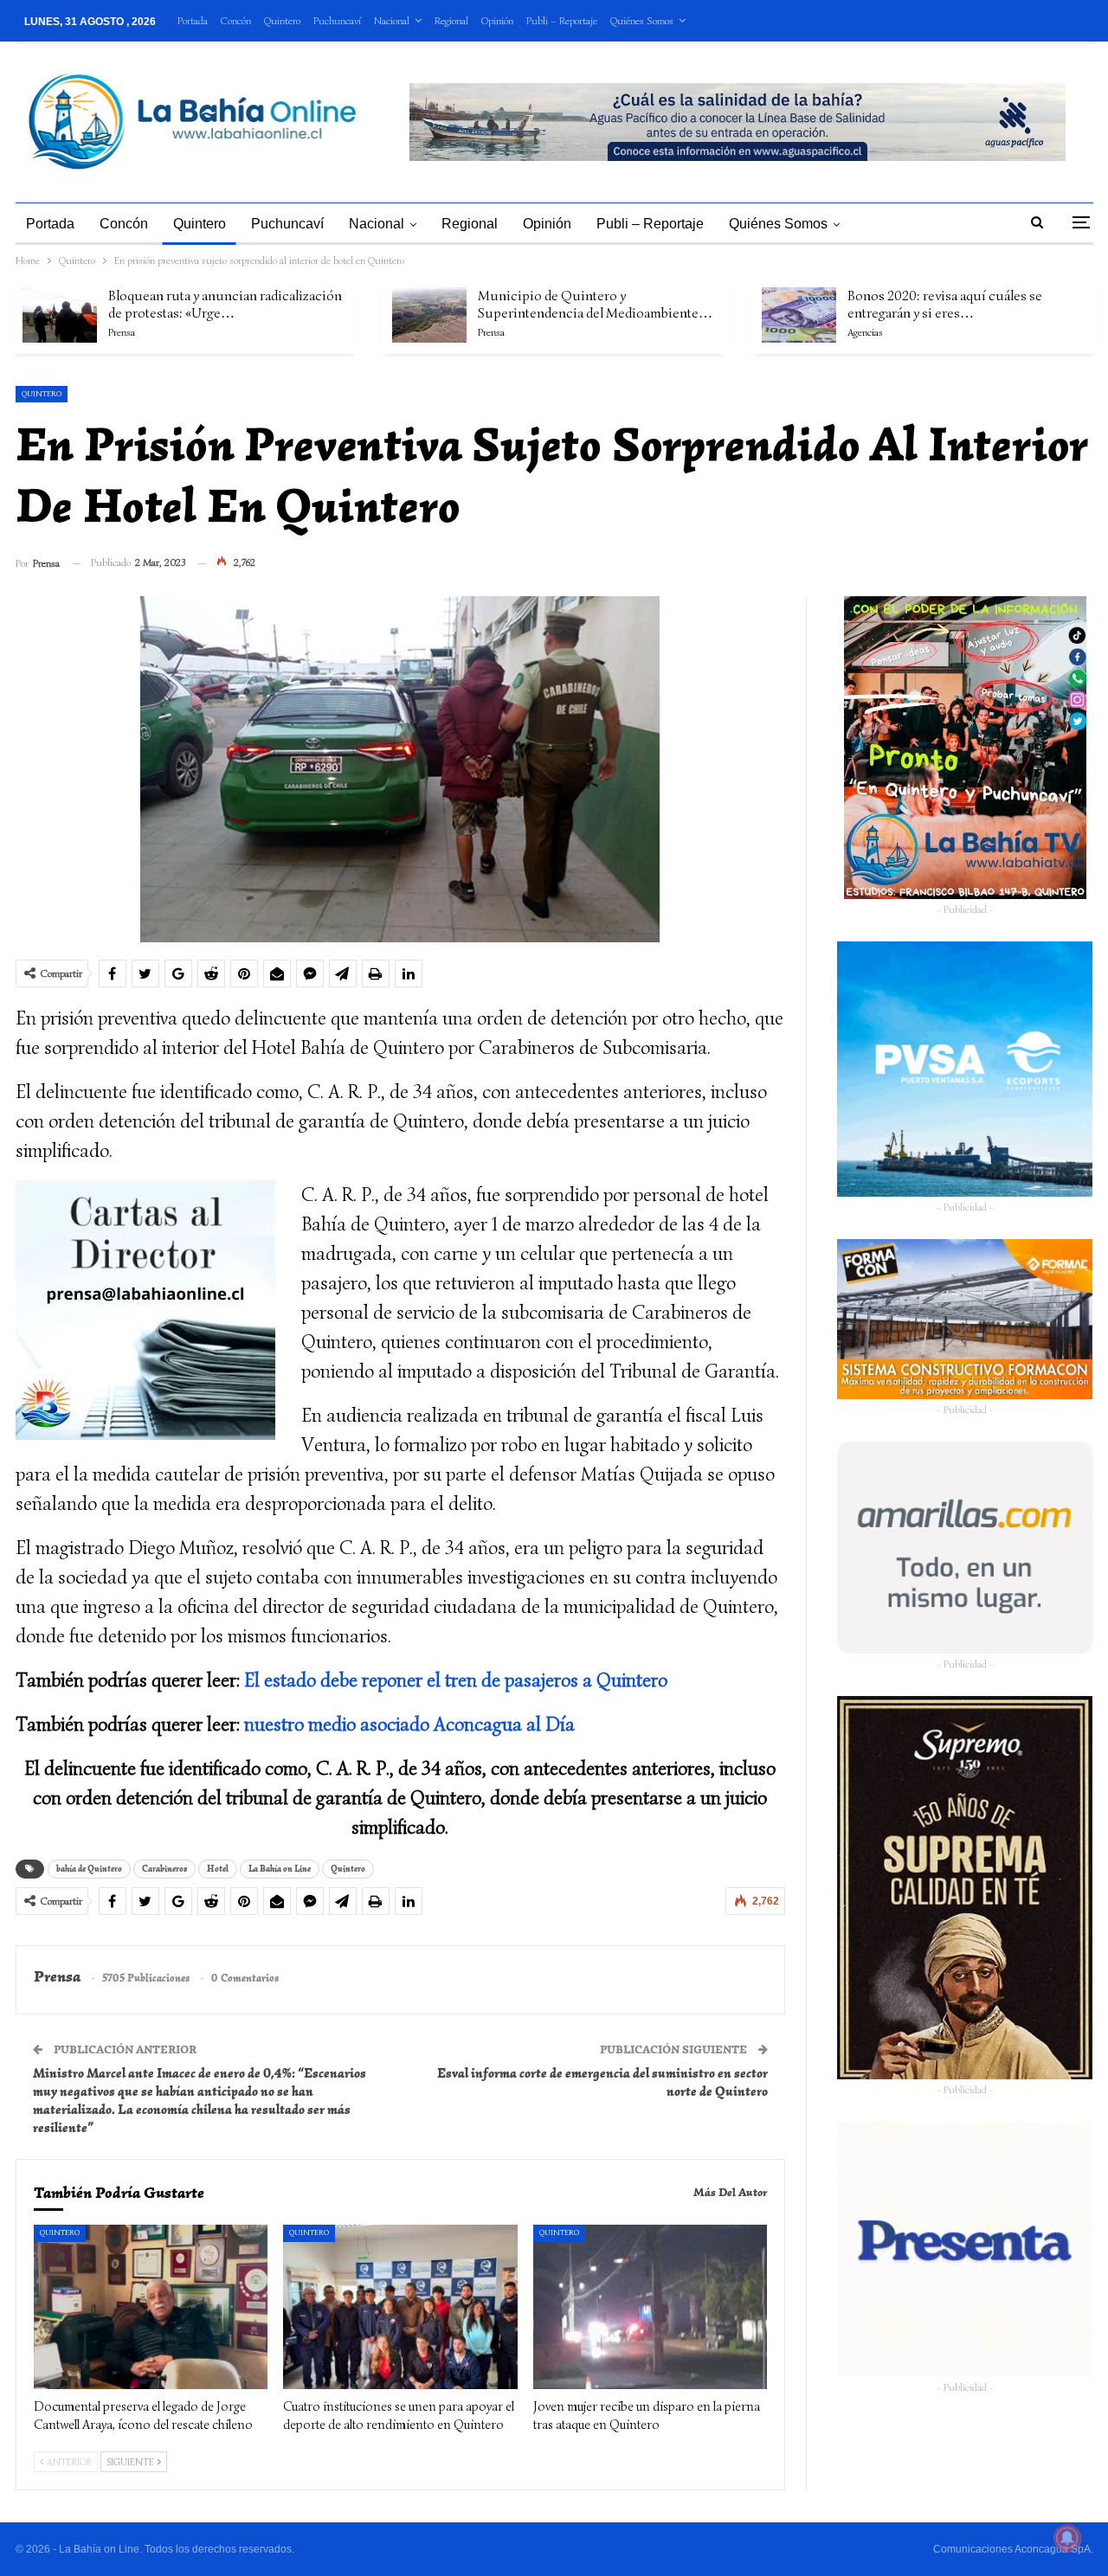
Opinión (497, 20)
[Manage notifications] (1067, 2538)
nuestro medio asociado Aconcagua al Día (409, 1724)
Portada (193, 20)
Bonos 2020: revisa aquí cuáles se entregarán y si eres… (945, 305)
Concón (236, 20)
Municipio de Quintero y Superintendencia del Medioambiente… (595, 305)
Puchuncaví (337, 20)
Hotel (218, 1869)
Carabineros (164, 1869)
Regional (451, 20)
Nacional (392, 20)
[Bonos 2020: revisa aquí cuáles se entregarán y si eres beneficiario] (799, 315)
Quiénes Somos (642, 20)
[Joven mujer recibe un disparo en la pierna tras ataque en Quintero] (651, 2306)
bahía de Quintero (89, 1869)
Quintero (282, 20)
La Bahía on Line (280, 1869)
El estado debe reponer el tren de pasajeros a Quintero (456, 1680)
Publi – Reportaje (562, 20)
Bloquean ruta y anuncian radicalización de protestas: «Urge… (225, 305)
